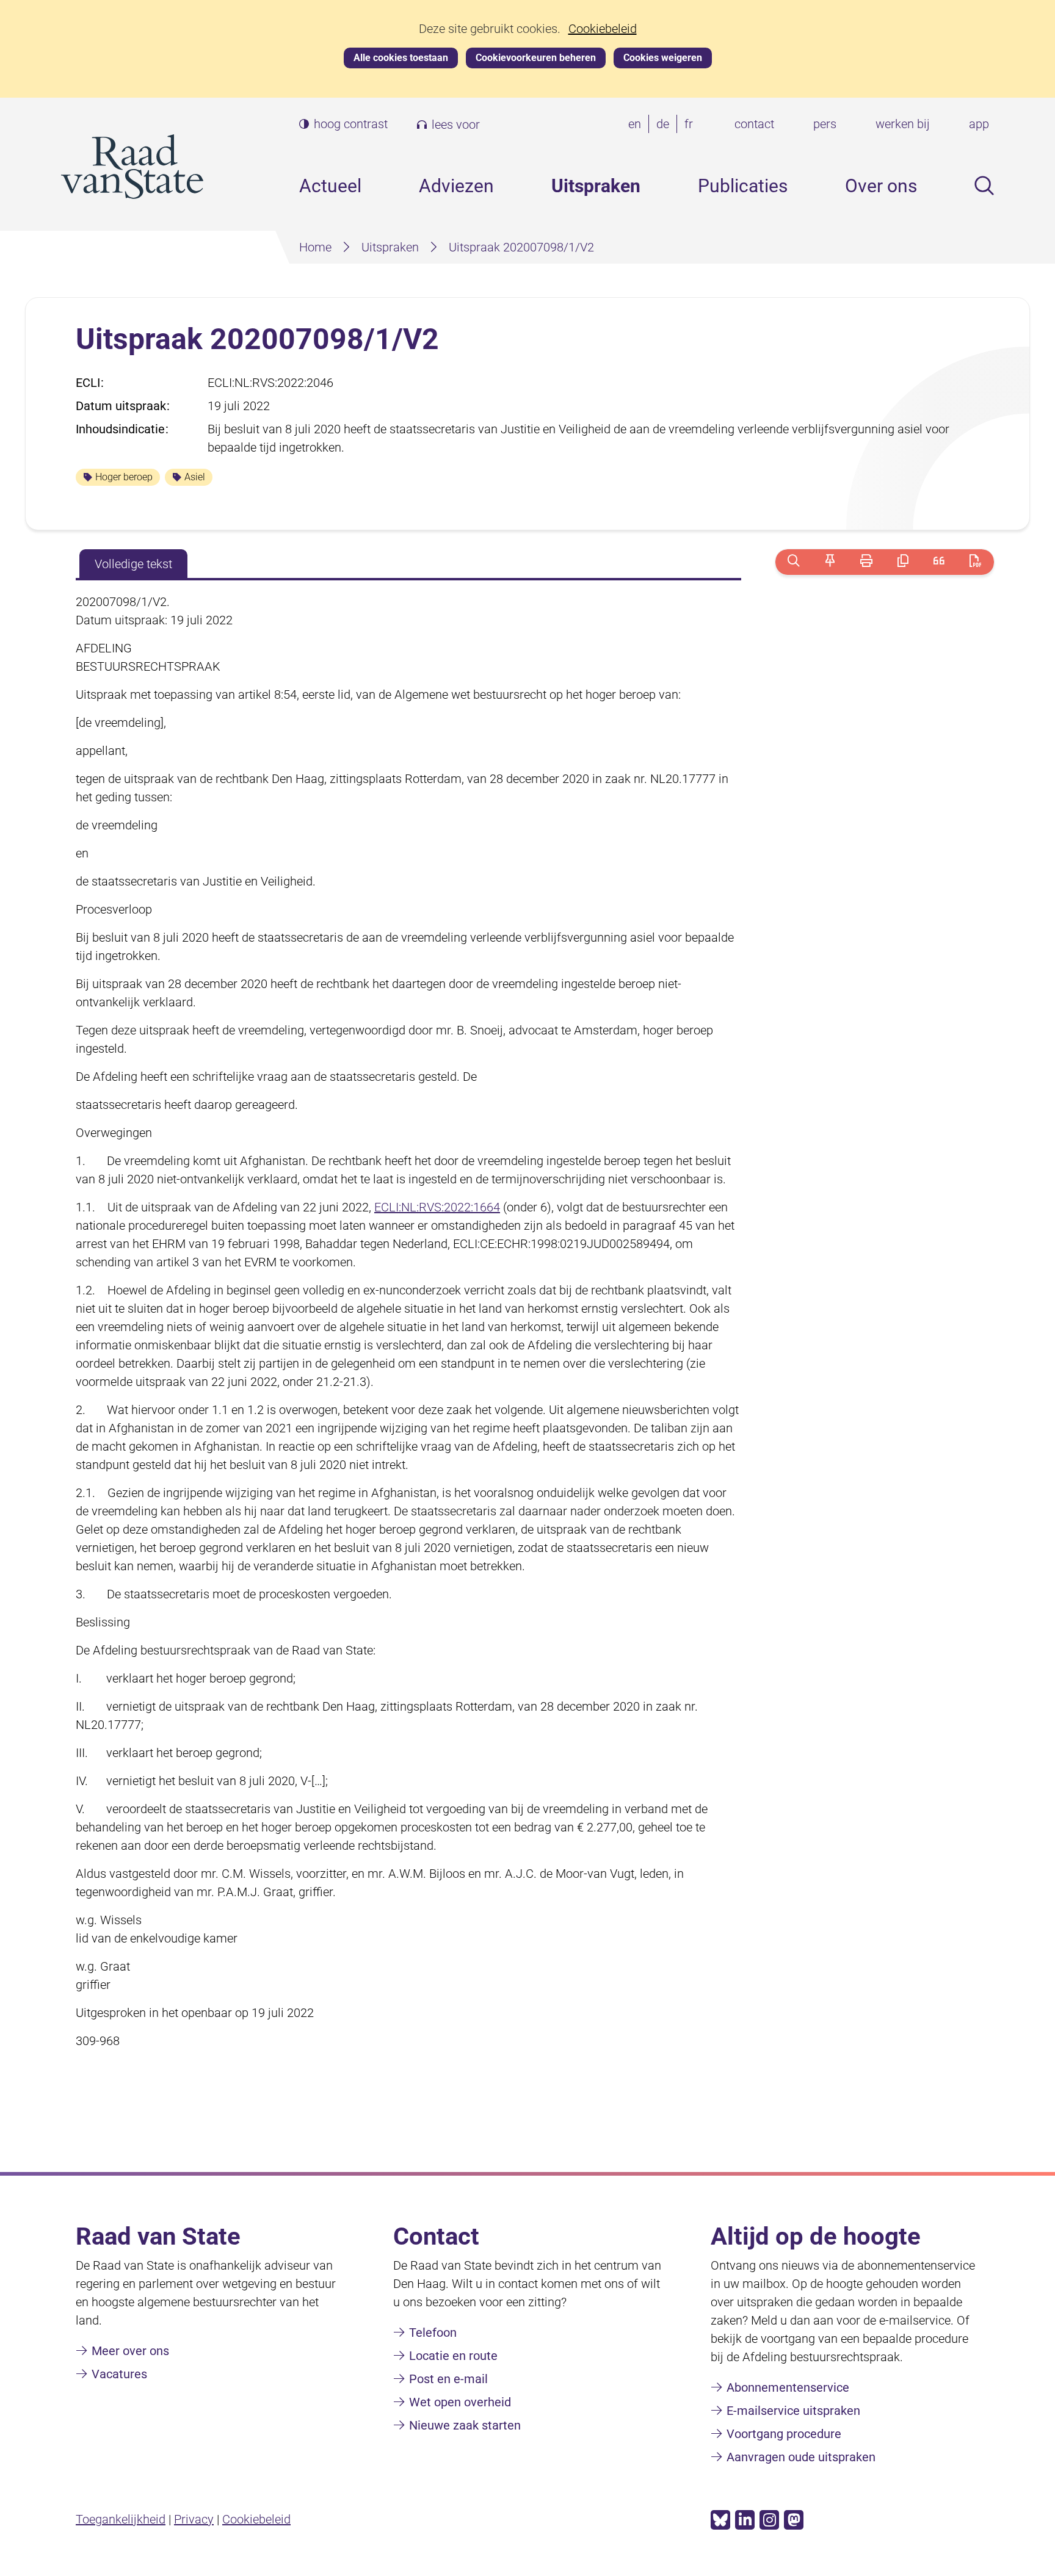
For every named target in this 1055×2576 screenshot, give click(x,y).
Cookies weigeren (663, 58)
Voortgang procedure (784, 2434)
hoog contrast (351, 124)
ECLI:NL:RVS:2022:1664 (437, 1207)
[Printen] (866, 562)
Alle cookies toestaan (401, 58)
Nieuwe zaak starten (465, 2425)
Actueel (330, 186)
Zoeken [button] (984, 186)
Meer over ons (130, 2351)
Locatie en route (453, 2356)
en (637, 125)
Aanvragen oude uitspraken (801, 2457)
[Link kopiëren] (903, 562)
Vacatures (119, 2374)
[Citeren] (939, 562)
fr (691, 125)
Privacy (194, 2519)
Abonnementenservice (788, 2387)
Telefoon (433, 2332)
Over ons (881, 186)
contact (754, 124)
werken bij (903, 124)
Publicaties (743, 186)
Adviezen (456, 186)
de (665, 125)
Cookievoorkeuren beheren (536, 58)
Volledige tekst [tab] (133, 564)
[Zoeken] (793, 562)
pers (825, 124)
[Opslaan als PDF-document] (975, 562)
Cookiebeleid (603, 29)
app (979, 124)
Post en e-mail (448, 2379)
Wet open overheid (460, 2402)
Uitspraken (596, 186)
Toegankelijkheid (121, 2519)
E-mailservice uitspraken (793, 2411)
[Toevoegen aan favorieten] (830, 562)
